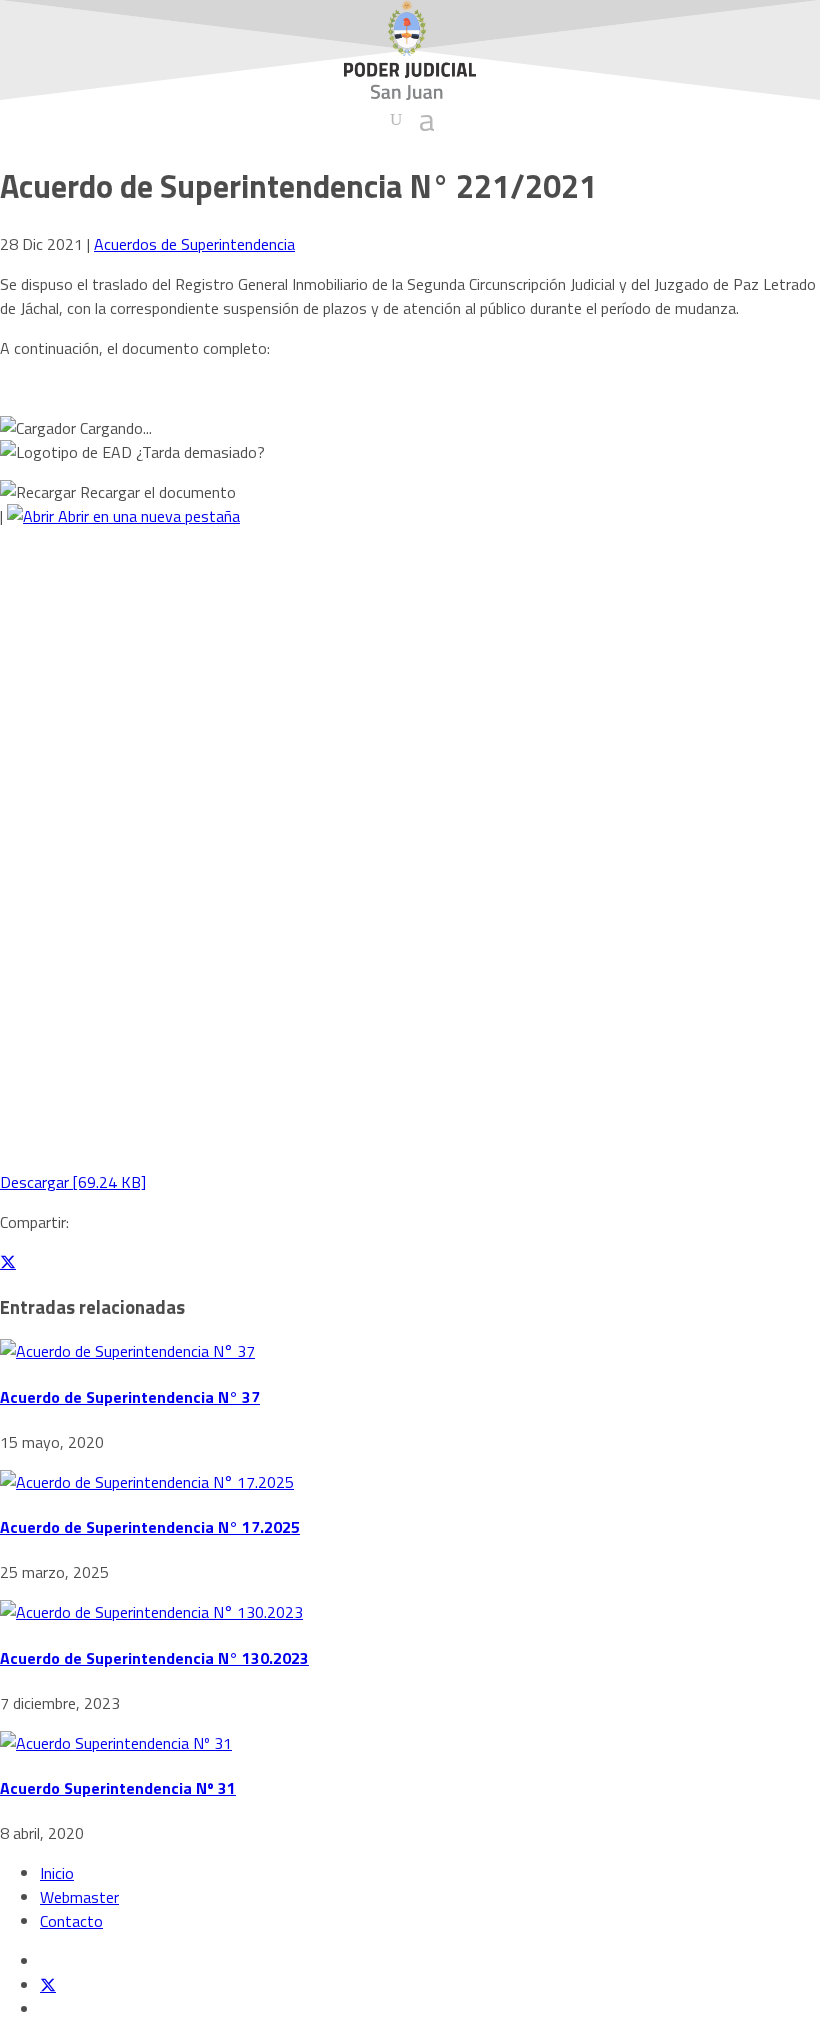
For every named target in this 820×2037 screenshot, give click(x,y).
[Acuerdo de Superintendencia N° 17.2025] (147, 1482)
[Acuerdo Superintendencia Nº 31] (116, 1743)
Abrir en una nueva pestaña (147, 516)
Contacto (71, 1921)
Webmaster (79, 1897)
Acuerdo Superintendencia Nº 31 (118, 1788)
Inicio (57, 1873)
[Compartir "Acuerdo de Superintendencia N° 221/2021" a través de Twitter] (8, 1262)
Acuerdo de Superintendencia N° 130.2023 (154, 1658)
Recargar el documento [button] (156, 492)
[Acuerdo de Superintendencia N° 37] (127, 1351)
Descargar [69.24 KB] (73, 1182)
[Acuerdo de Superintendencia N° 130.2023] (151, 1612)
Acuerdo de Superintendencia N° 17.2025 (150, 1527)
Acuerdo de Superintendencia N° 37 (130, 1397)
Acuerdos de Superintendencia (194, 244)
